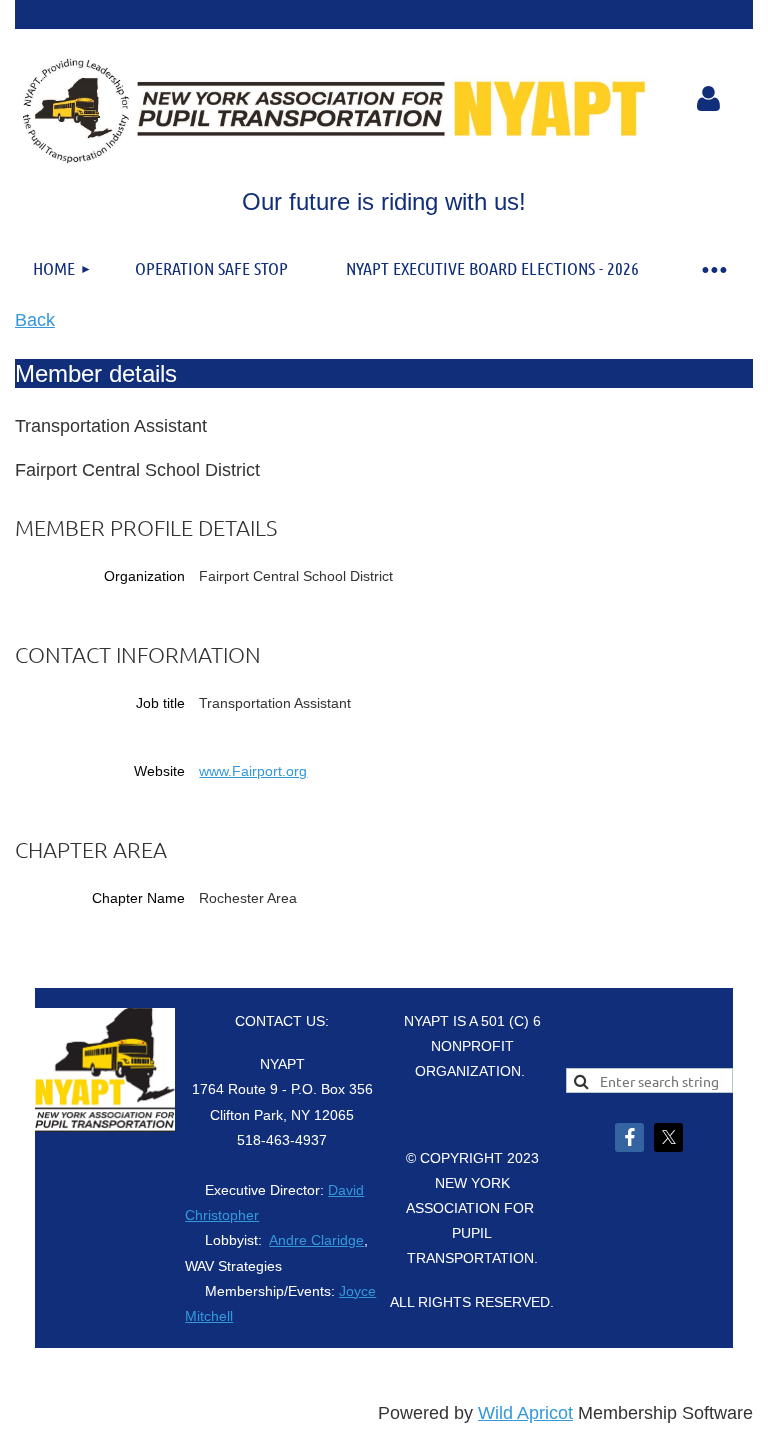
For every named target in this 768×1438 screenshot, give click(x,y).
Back (35, 320)
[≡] (713, 268)
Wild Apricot (525, 1413)
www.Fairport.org (253, 771)
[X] (668, 1137)
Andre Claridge (316, 1240)
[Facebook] (629, 1137)
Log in (709, 99)
